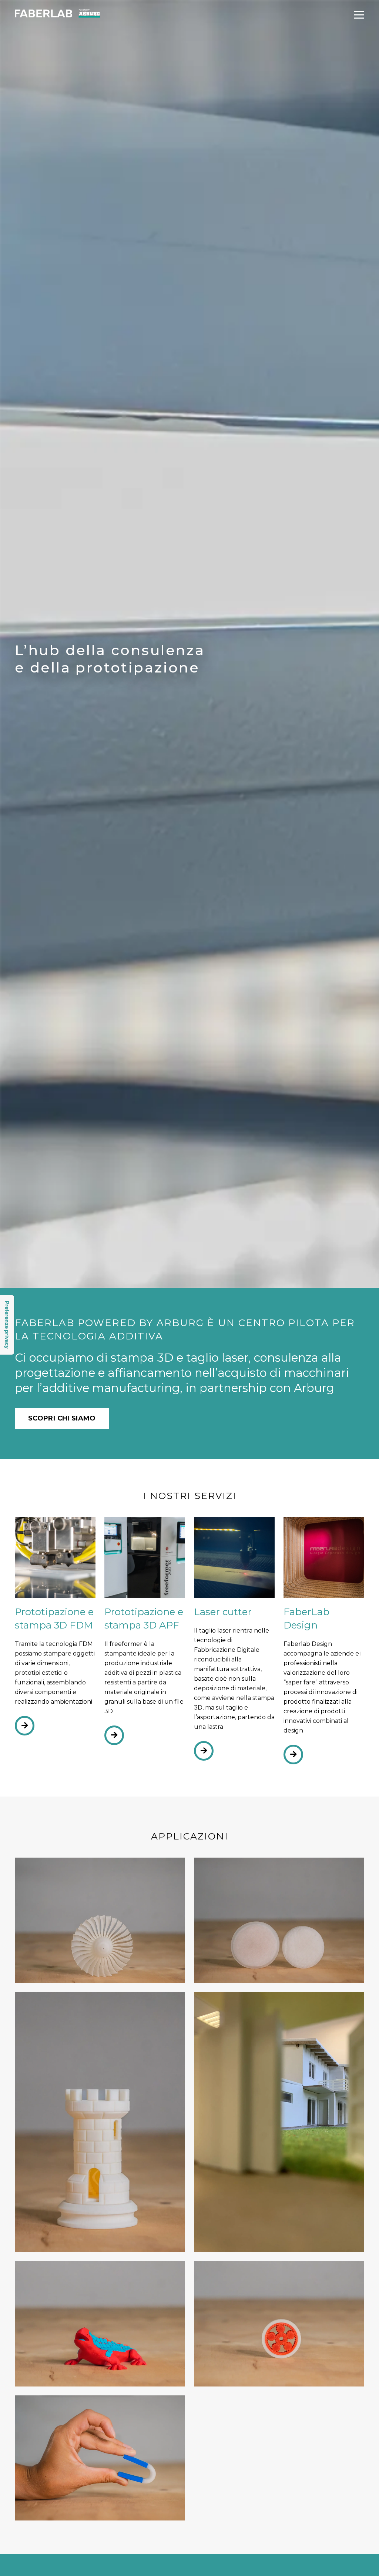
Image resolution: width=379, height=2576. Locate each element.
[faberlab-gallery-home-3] (100, 2458)
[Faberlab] (57, 18)
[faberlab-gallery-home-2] (279, 2122)
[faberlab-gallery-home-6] (279, 1920)
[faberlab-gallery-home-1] (100, 2122)
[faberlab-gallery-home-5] (100, 2324)
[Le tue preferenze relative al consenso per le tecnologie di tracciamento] (7, 1325)
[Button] (25, 1726)
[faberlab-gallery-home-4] (279, 2324)
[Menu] (359, 15)
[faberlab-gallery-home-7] (100, 1920)
